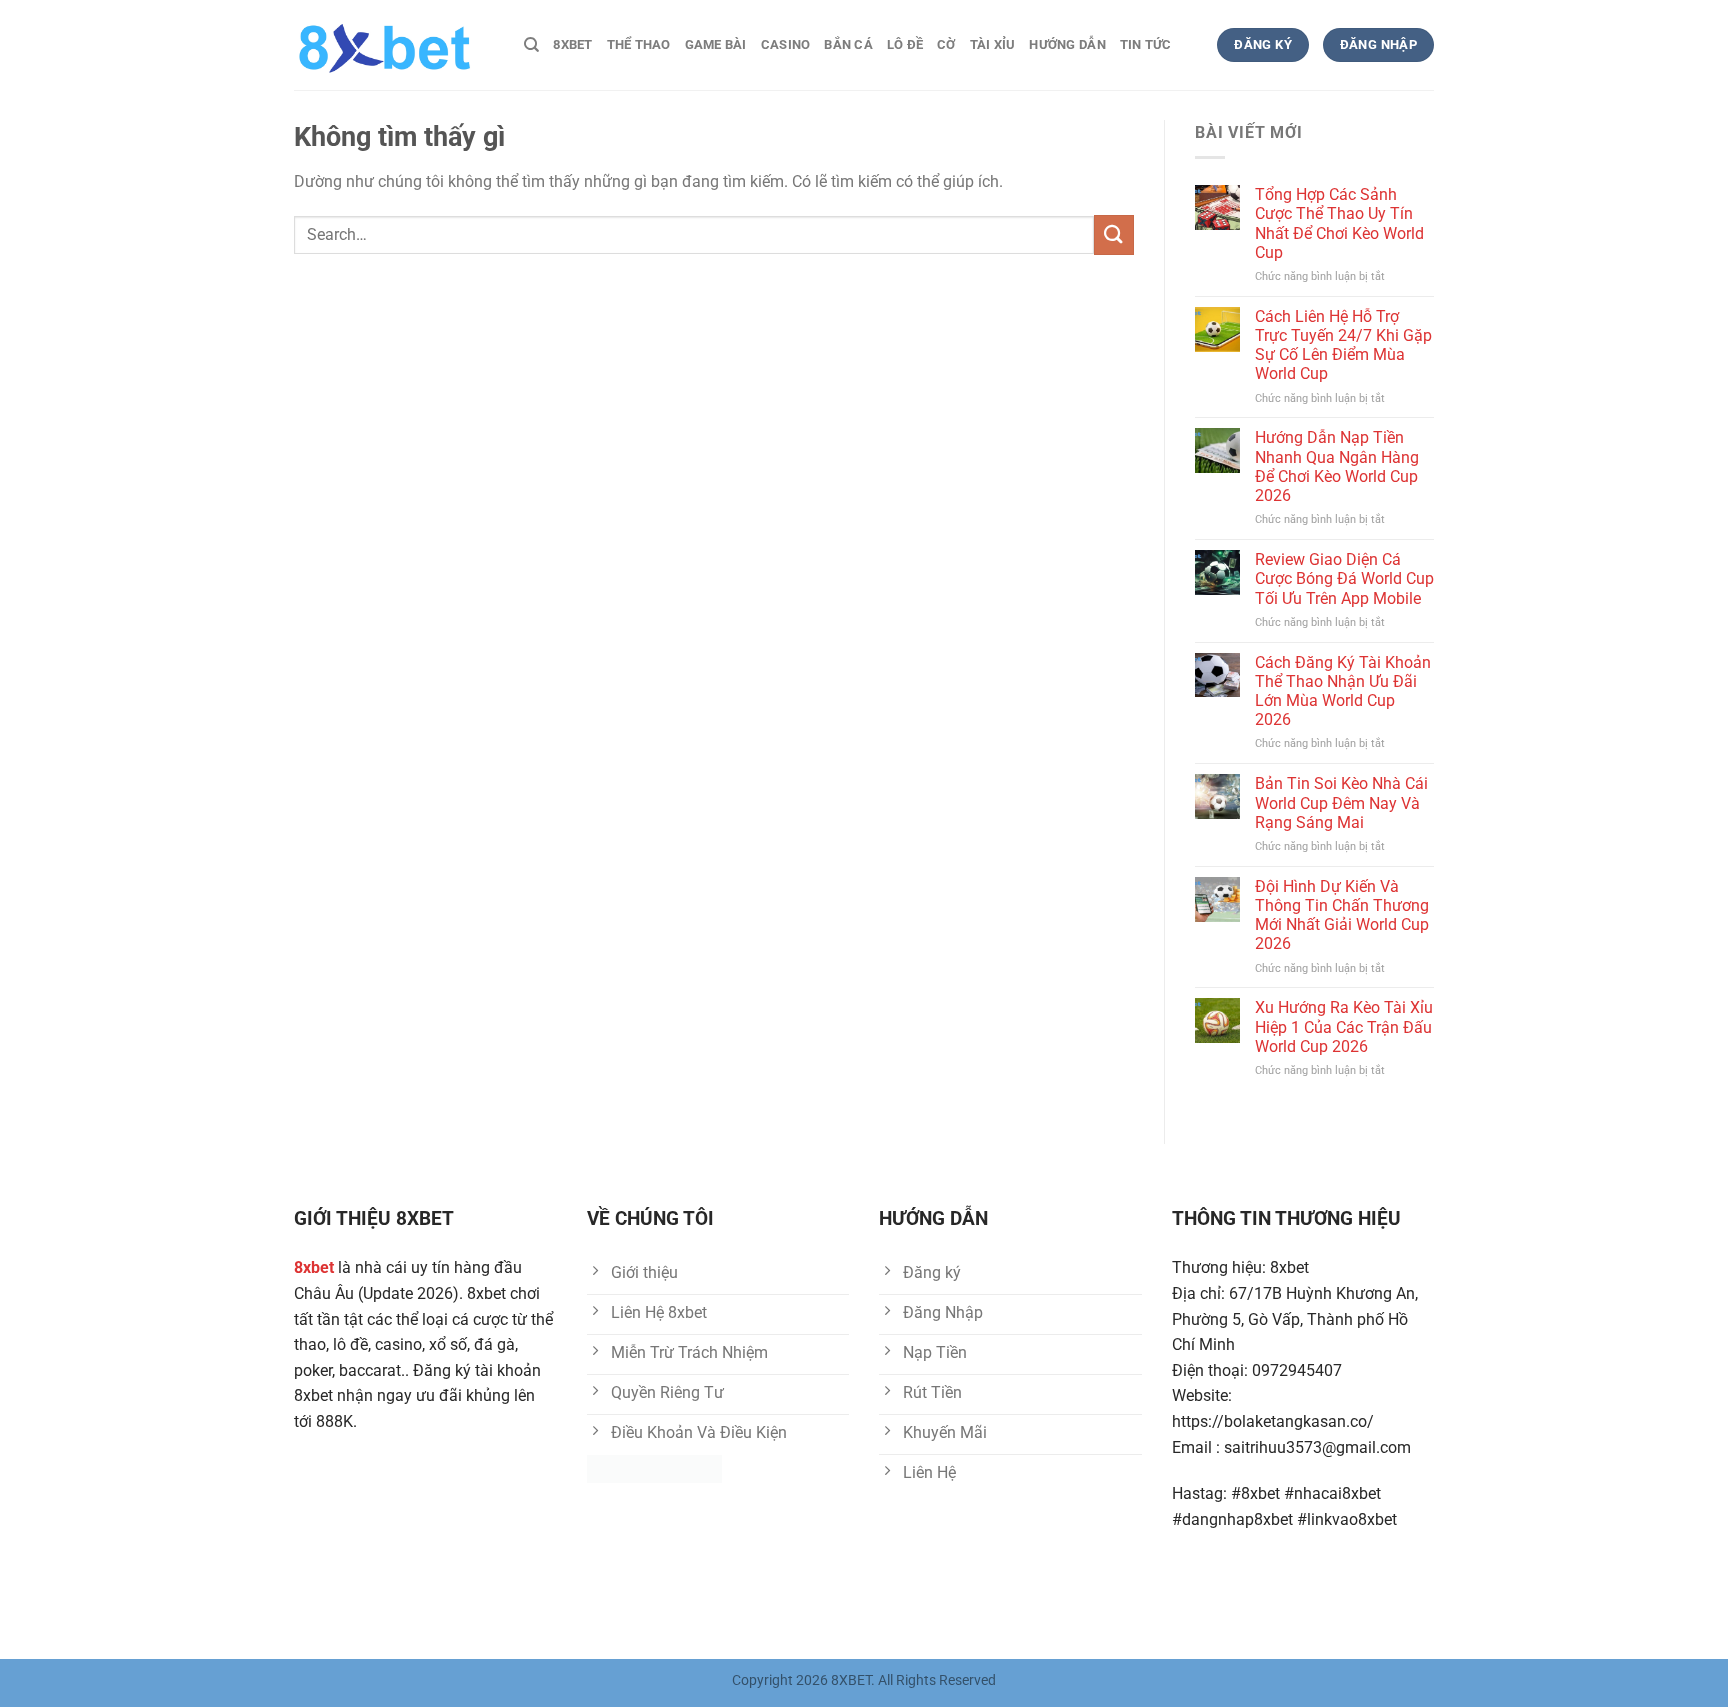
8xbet (572, 44)
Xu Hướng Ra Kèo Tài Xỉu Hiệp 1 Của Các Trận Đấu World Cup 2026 (1344, 1026)
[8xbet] (394, 45)
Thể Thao (639, 44)
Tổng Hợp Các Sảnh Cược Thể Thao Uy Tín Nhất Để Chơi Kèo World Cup (1339, 223)
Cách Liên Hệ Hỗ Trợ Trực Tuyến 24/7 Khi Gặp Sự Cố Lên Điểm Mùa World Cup (1343, 345)
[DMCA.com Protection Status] (654, 1468)
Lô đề (905, 44)
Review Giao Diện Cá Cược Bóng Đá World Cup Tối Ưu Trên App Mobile (1344, 578)
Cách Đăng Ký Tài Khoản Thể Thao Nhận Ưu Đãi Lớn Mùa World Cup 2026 (1343, 691)
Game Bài (716, 44)
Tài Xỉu (993, 44)
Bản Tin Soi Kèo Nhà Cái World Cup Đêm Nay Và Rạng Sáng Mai (1341, 802)
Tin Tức (1146, 44)
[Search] (531, 45)
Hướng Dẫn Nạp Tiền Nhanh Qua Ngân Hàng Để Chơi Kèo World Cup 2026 (1337, 466)
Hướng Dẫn (1067, 44)
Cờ (946, 44)
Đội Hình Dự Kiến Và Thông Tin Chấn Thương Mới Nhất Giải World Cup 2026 (1342, 915)
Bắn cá (848, 44)
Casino (786, 44)
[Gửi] (1114, 234)
